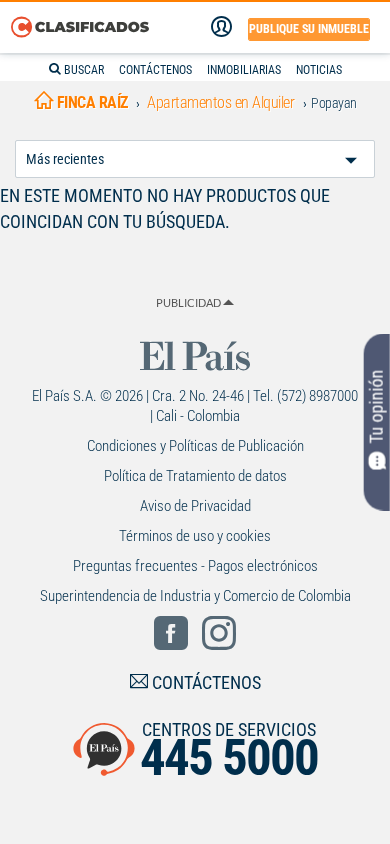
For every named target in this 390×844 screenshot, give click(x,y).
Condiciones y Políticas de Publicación (195, 446)
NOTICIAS (319, 70)
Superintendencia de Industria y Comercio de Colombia (195, 596)
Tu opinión (376, 407)
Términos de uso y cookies (195, 536)
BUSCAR (82, 70)
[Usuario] (221, 27)
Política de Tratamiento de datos (195, 476)
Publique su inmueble (309, 29)
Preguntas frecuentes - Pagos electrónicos (195, 566)
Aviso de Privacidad (195, 506)
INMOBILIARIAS (244, 70)
